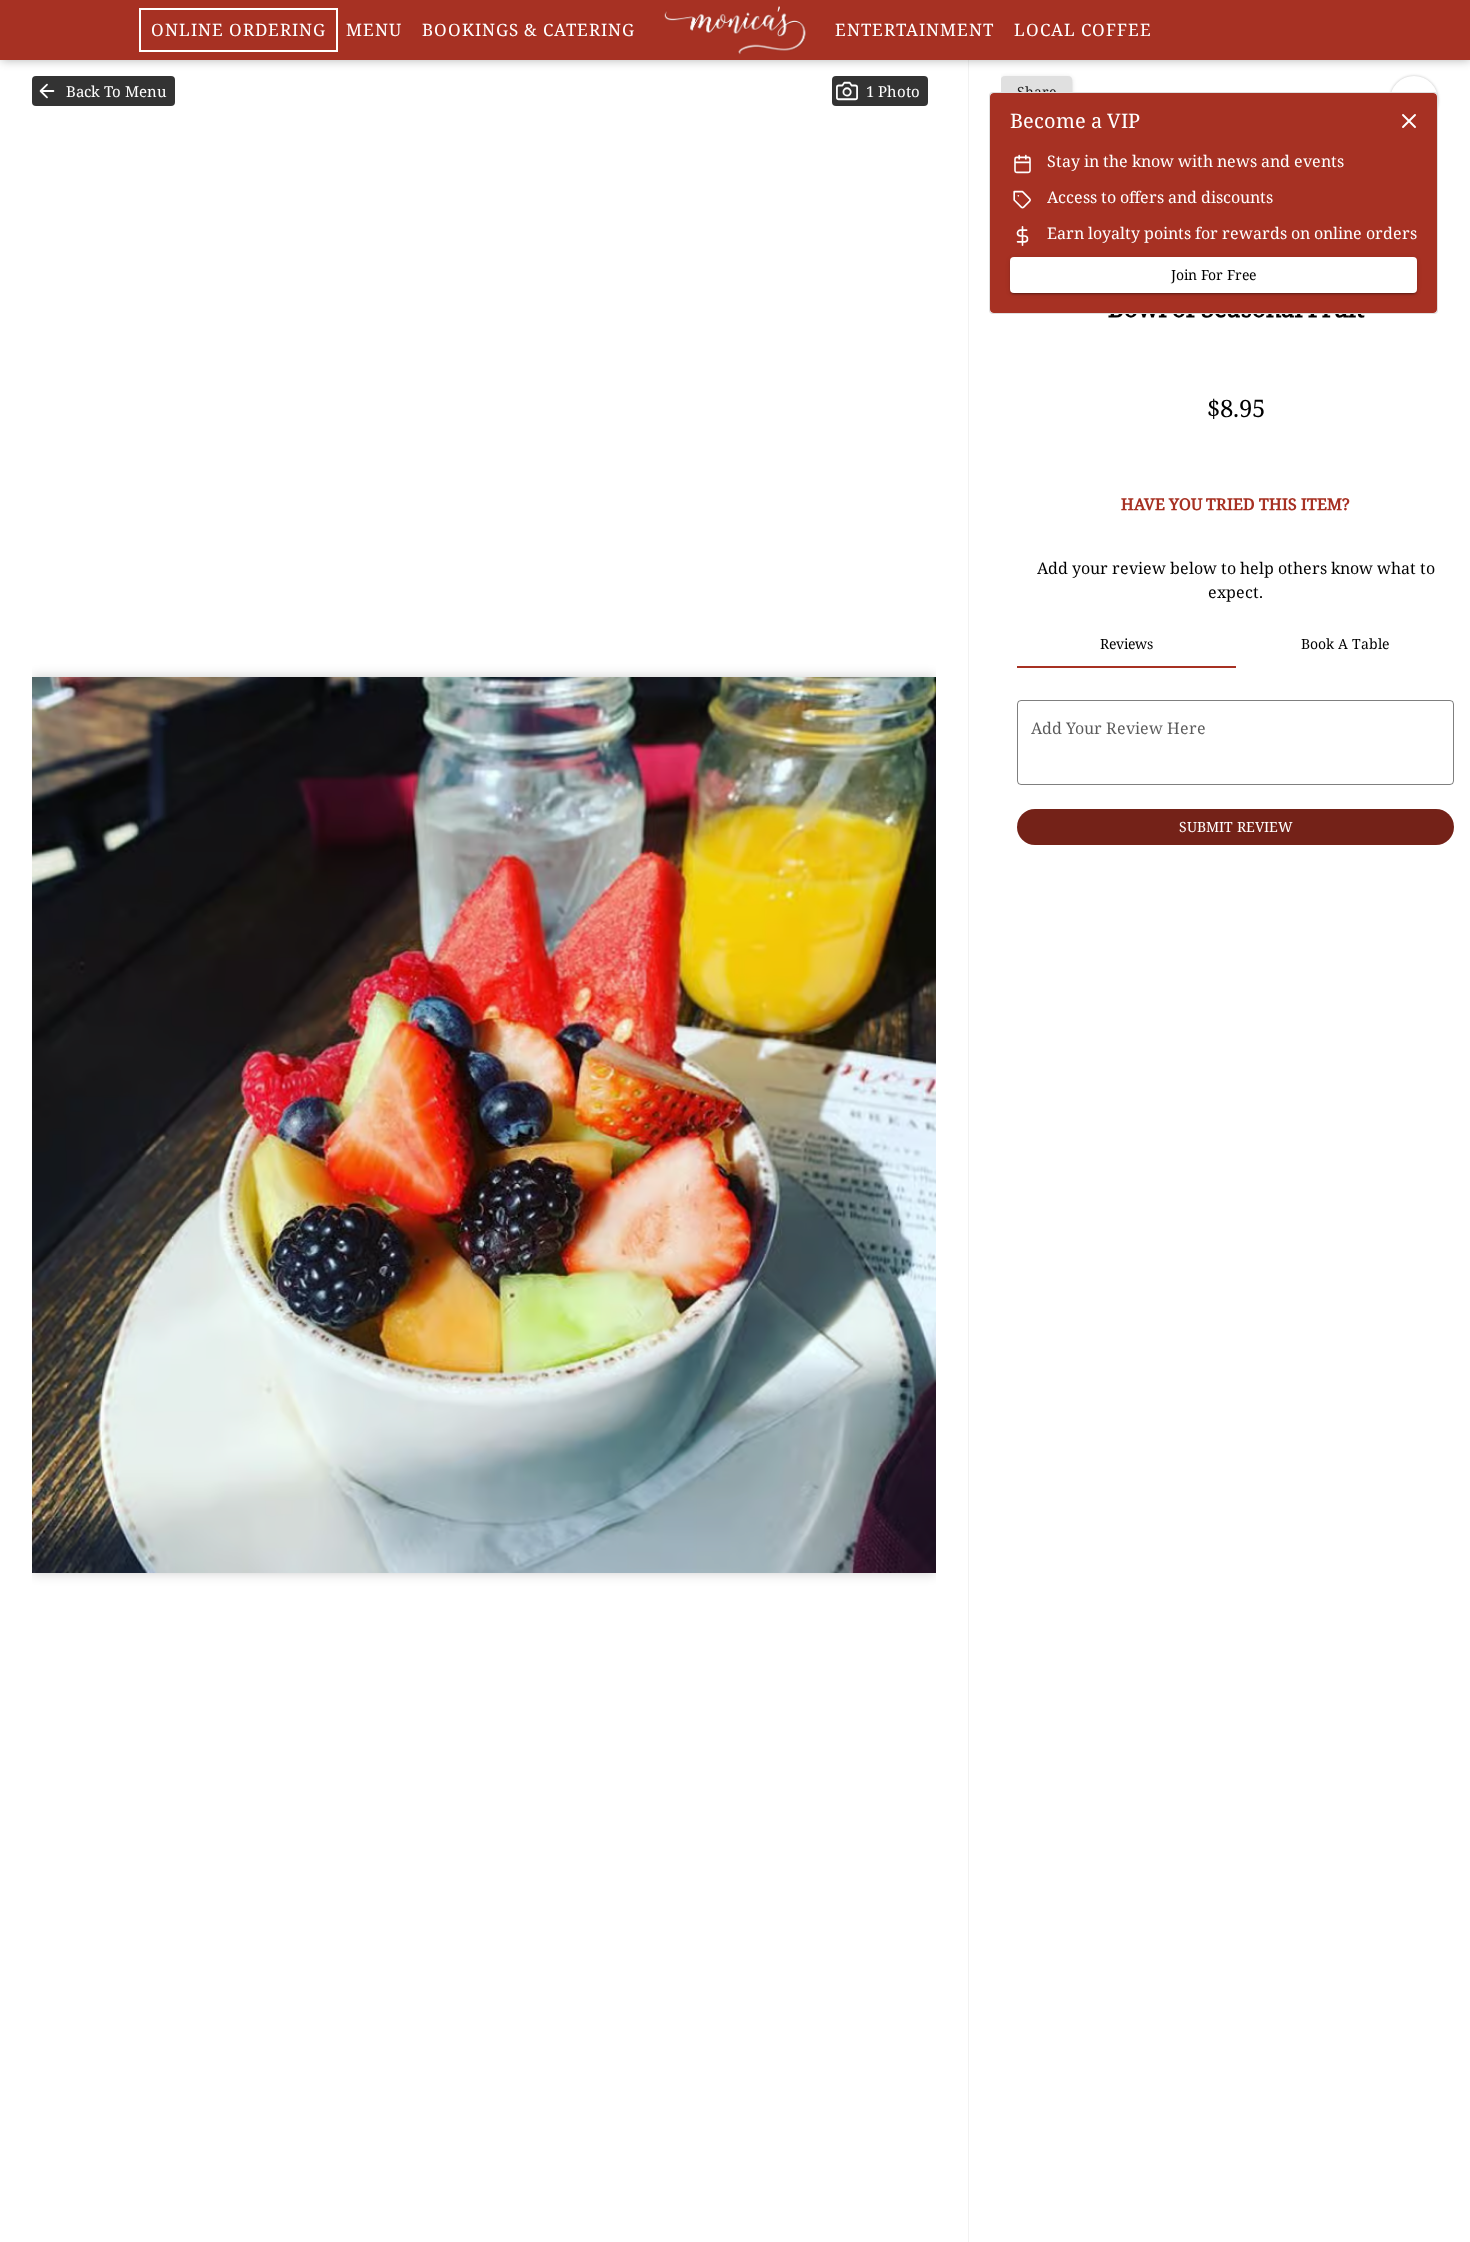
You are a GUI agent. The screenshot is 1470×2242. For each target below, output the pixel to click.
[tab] (1126, 644)
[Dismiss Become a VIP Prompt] (1409, 121)
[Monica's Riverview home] (735, 30)
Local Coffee (1083, 29)
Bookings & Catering (528, 29)
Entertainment (914, 29)
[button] (103, 91)
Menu (374, 29)
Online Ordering (238, 29)
